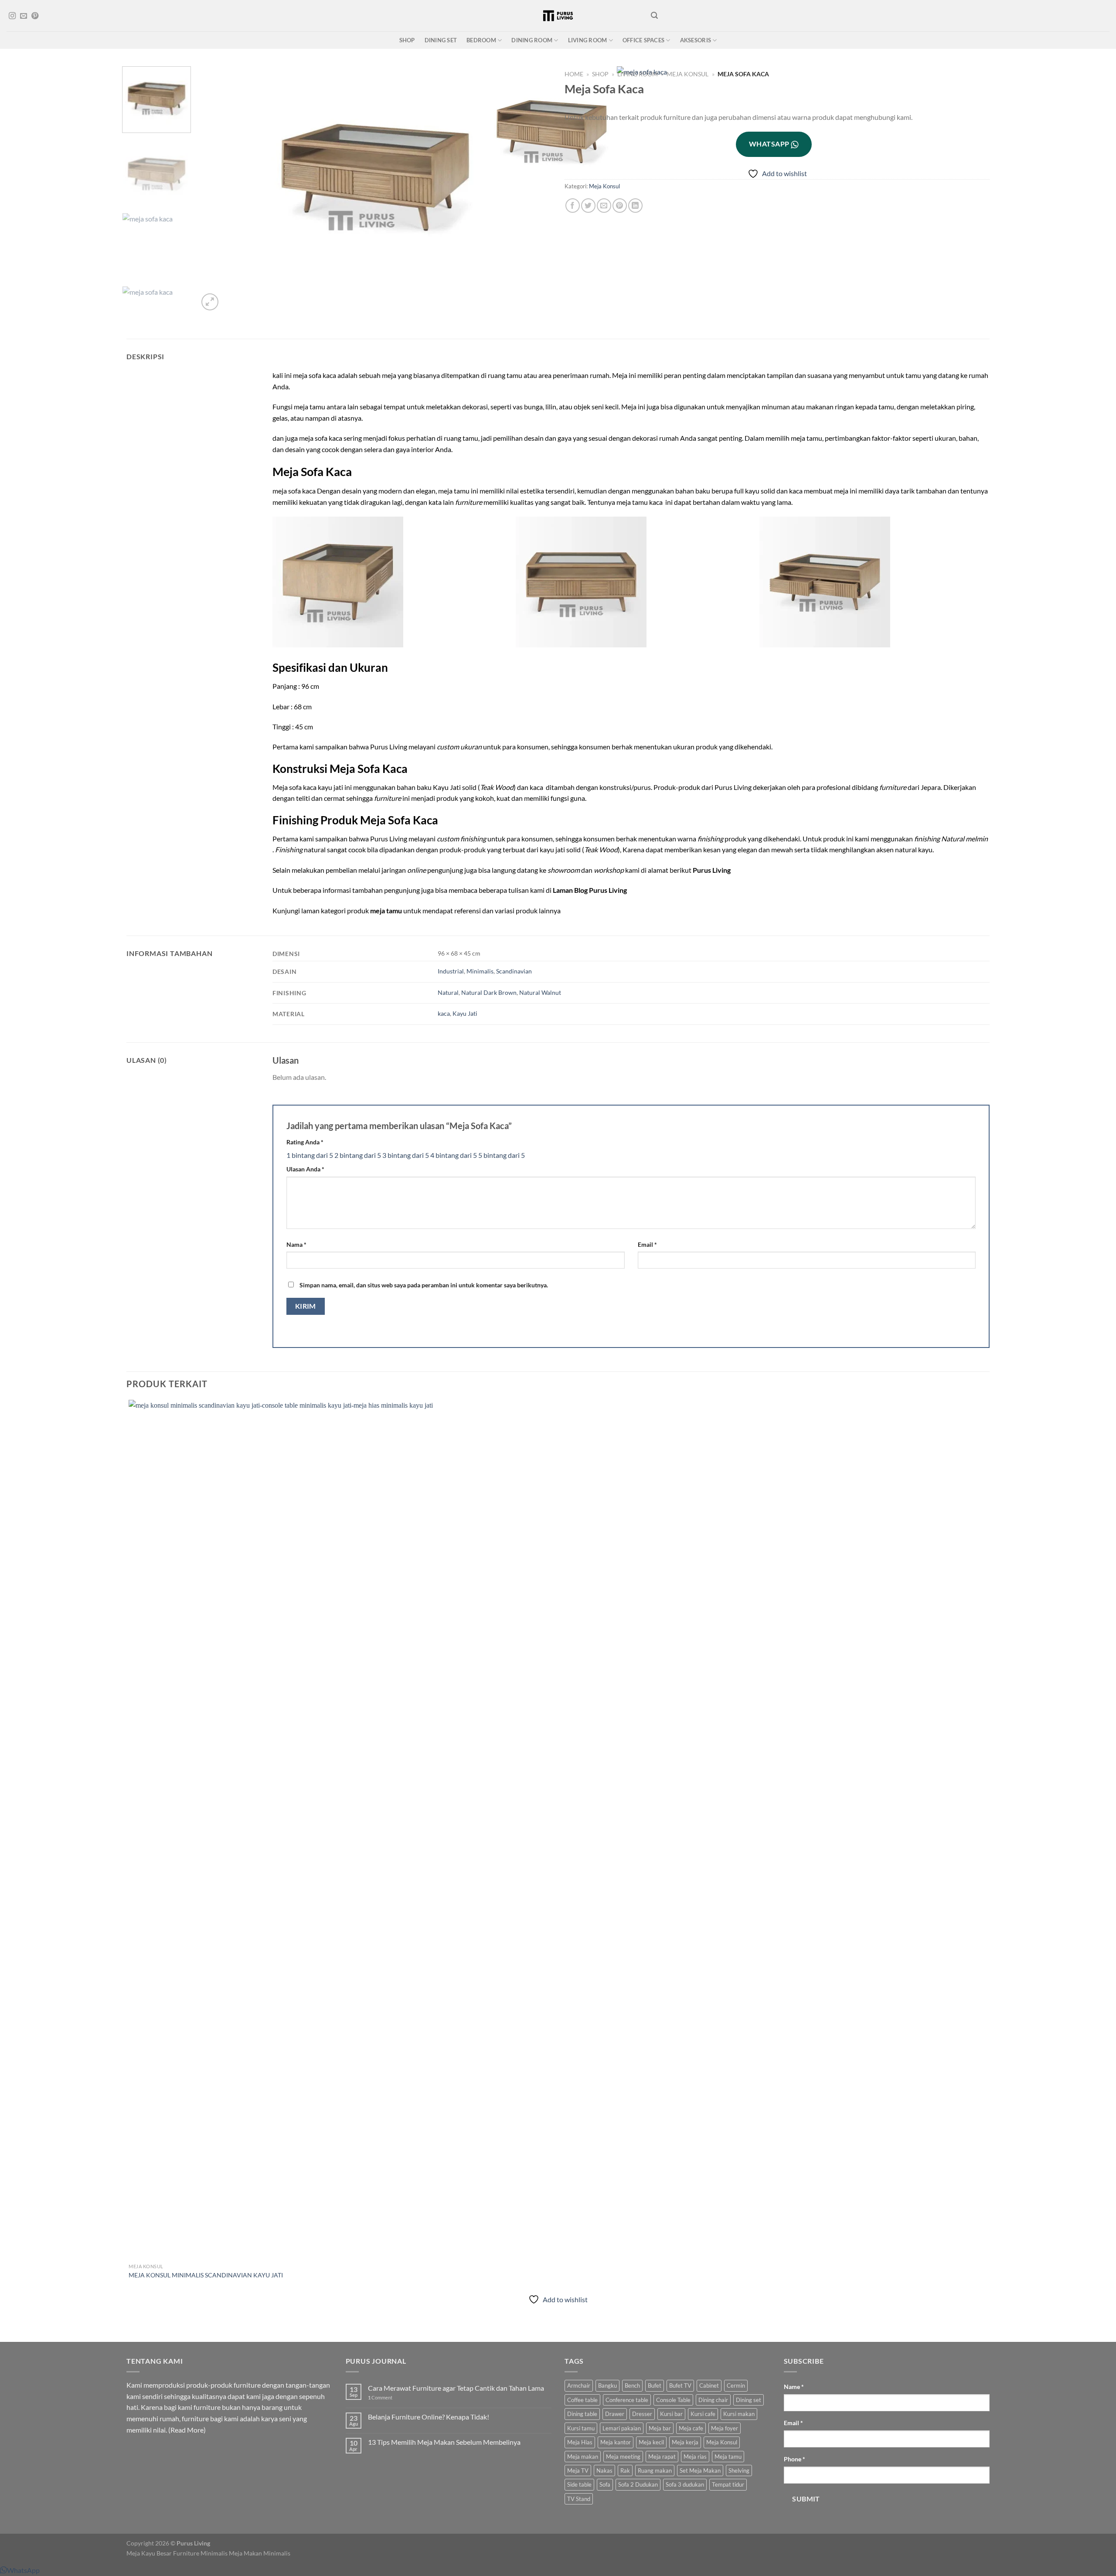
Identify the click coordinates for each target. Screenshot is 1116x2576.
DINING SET (441, 40)
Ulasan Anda (305, 1169)
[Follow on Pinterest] (35, 16)
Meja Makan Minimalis (260, 2553)
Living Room (638, 74)
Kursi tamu (581, 2428)
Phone (794, 2459)
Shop (600, 74)
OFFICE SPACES (643, 40)
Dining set (749, 2400)
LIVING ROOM (588, 40)
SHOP (407, 40)
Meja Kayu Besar (149, 2553)
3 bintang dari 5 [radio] (406, 1155)
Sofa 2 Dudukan (638, 2484)
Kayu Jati (465, 1013)
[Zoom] (210, 302)
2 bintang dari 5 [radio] (358, 1155)
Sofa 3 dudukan (685, 2484)
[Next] (231, 297)
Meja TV (578, 2471)
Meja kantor (616, 2442)
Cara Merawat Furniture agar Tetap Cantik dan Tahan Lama (456, 2388)
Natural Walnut (540, 992)
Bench (632, 2385)
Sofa (605, 2484)
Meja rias (695, 2457)
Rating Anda (305, 1142)
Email (647, 1244)
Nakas (604, 2471)
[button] (20, 2570)
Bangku (607, 2385)
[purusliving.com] (558, 16)
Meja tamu (728, 2457)
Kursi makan (739, 2414)
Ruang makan (655, 2471)
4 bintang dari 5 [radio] (454, 1155)
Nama (296, 1244)
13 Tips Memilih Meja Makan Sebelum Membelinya (444, 2442)
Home (574, 74)
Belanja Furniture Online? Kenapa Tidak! (429, 2417)
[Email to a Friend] (604, 206)
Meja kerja (685, 2442)
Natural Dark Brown (489, 992)
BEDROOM (481, 40)
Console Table (673, 2400)
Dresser (642, 2414)
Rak (625, 2471)
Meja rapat (662, 2457)
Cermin (736, 2385)
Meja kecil (651, 2442)
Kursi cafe (703, 2414)
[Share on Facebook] (573, 206)
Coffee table (582, 2400)
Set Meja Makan (700, 2471)
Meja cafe (691, 2428)
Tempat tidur (728, 2484)
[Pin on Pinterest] (620, 206)
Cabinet (709, 2385)
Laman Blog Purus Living (590, 890)
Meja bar (660, 2428)
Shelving (739, 2471)
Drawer (615, 2414)
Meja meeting (623, 2457)
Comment (380, 2397)
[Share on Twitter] (588, 206)
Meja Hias (580, 2442)
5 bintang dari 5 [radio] (502, 1155)
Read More (187, 2430)
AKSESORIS (696, 40)
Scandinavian (514, 971)
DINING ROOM (532, 40)
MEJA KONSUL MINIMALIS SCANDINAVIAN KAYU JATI (206, 2275)
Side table (579, 2484)
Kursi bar (671, 2414)
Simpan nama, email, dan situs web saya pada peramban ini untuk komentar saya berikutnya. (424, 1285)
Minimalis (480, 971)
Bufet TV (680, 2385)
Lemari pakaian (622, 2428)
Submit (806, 2499)
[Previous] (131, 2326)
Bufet (655, 2385)
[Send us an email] (24, 16)
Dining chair (713, 2400)
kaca (444, 1013)
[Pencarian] (654, 15)
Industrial (451, 971)
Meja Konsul (687, 74)
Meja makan (583, 2457)
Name (794, 2387)
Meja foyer (725, 2428)
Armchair (579, 2385)
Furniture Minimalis (200, 2553)
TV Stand (579, 2499)
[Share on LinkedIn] (635, 206)
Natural (448, 992)
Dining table (582, 2414)
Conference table (627, 2400)
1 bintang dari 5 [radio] (310, 1155)
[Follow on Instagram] (12, 16)
